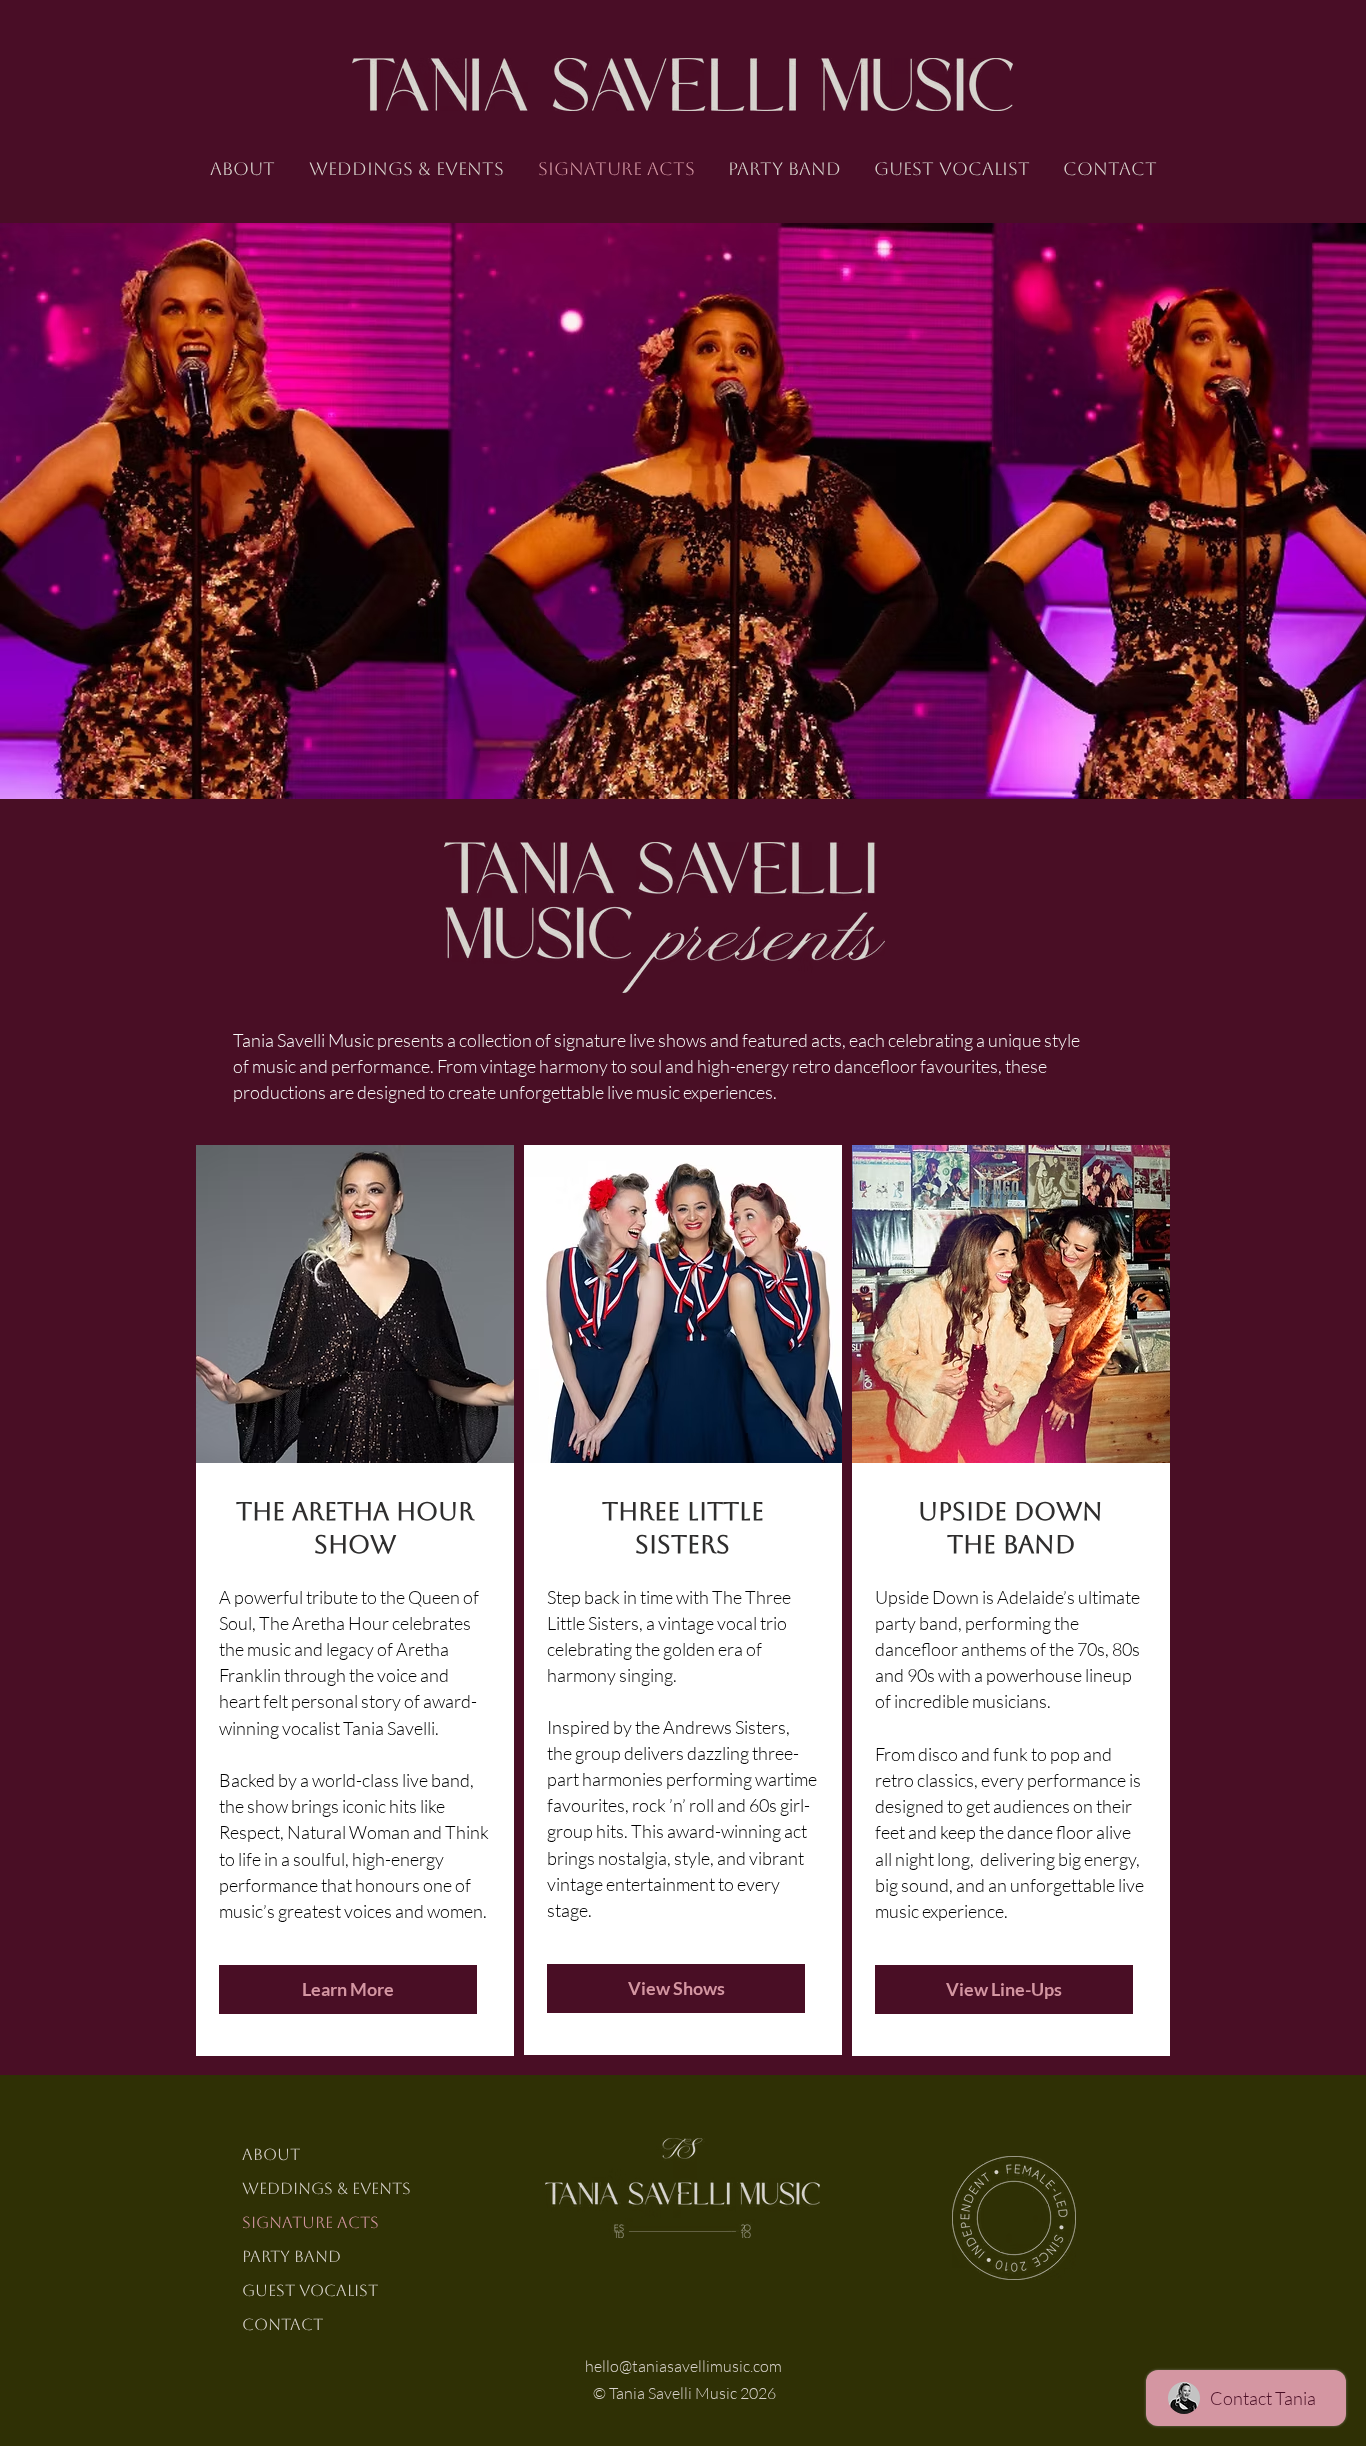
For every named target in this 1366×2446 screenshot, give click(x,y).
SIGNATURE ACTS (310, 2222)
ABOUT (271, 2154)
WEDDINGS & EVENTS (326, 2188)
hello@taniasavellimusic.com (683, 2366)
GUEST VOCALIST (310, 2290)
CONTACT (282, 2324)
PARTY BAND (291, 2256)
